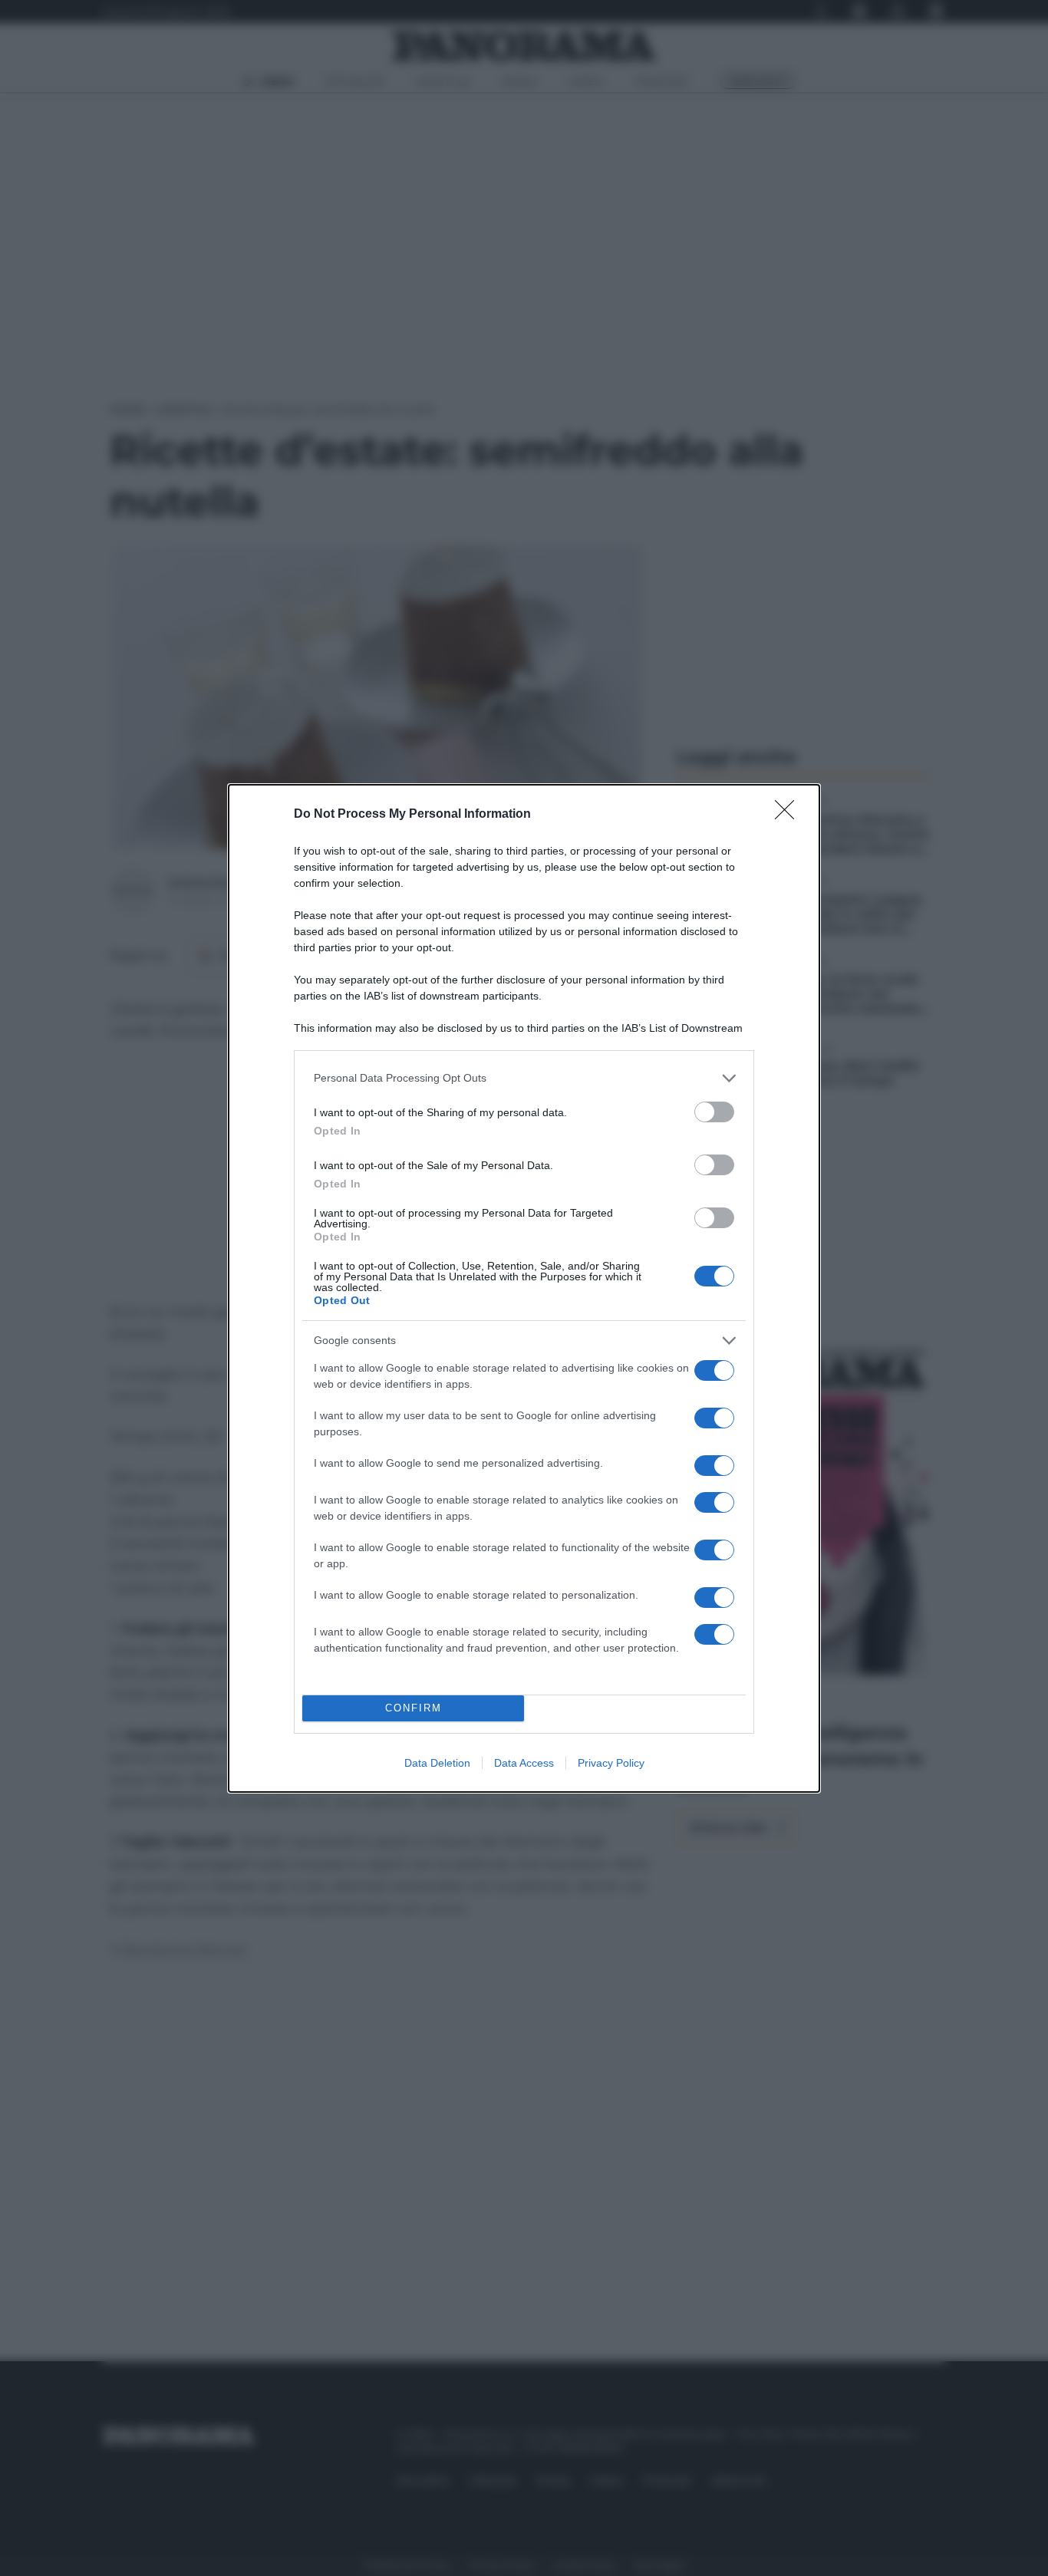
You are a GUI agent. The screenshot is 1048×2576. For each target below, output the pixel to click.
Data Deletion (437, 1763)
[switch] (714, 1112)
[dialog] (524, 1288)
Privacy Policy (611, 1763)
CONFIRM (414, 1708)
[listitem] (524, 1078)
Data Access (524, 1763)
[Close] (789, 815)
